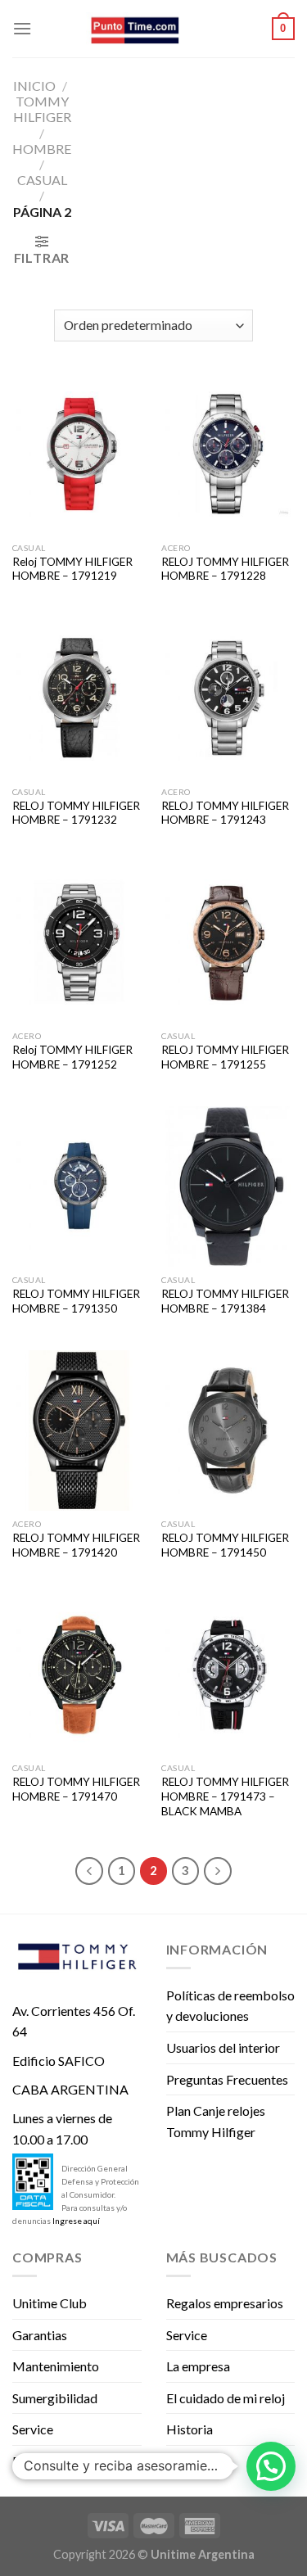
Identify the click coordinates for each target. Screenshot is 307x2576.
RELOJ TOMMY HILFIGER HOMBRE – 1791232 (76, 813)
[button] (271, 2466)
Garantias (40, 2335)
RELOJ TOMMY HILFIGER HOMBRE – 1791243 (225, 813)
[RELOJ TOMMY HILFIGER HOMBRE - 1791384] (228, 1186)
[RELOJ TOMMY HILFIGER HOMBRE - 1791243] (228, 698)
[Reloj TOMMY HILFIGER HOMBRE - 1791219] (79, 454)
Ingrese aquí (76, 2221)
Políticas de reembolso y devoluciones (230, 2006)
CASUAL (42, 180)
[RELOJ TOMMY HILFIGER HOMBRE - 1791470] (79, 1675)
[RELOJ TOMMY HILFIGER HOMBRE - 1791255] (228, 942)
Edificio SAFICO (59, 2061)
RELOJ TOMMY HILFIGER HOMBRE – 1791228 (225, 569)
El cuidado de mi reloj (226, 2398)
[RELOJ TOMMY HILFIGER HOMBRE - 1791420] (79, 1430)
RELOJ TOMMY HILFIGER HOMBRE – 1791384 (225, 1301)
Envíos (31, 2461)
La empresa (198, 2366)
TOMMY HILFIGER (42, 109)
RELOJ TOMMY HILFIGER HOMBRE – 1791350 (76, 1301)
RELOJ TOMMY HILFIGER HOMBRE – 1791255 (225, 1057)
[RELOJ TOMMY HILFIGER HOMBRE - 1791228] (228, 454)
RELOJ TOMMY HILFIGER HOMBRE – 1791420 (76, 1545)
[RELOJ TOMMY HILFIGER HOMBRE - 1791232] (79, 698)
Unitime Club (50, 2303)
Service (33, 2429)
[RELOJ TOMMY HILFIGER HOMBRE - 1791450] (228, 1430)
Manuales (194, 2461)
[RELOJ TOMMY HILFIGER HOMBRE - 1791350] (79, 1186)
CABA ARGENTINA (70, 2089)
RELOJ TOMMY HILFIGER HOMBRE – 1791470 (76, 1789)
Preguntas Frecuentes (227, 2079)
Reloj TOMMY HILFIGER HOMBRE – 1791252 (72, 1057)
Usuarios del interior (223, 2047)
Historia (190, 2429)
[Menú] (22, 28)
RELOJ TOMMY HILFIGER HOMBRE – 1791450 (225, 1545)
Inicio (34, 86)
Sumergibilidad (55, 2398)
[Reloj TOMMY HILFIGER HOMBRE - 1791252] (79, 942)
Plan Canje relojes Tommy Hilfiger (216, 2121)
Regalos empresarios (225, 2303)
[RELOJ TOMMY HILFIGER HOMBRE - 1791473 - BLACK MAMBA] (228, 1675)
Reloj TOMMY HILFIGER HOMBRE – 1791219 (72, 569)
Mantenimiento (56, 2366)
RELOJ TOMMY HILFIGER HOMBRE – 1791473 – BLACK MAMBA (225, 1796)
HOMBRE (42, 149)
